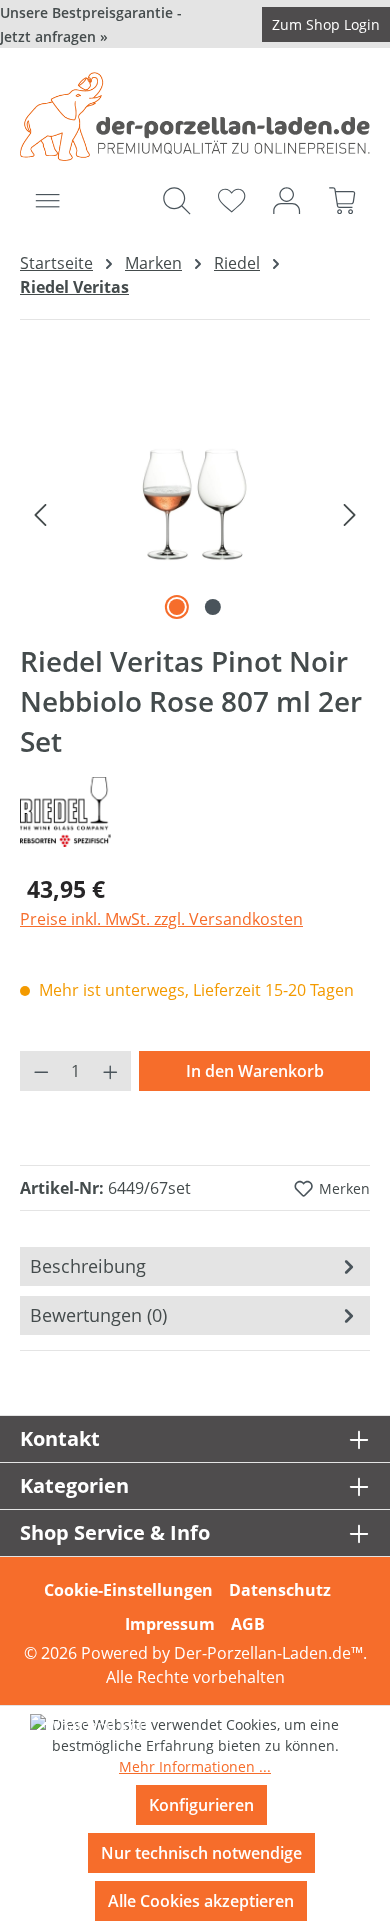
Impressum (170, 1624)
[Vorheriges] (40, 513)
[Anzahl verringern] (41, 1071)
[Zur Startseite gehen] (195, 116)
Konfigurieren (201, 1805)
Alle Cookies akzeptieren (201, 1901)
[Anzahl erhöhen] (111, 1071)
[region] (195, 512)
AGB (248, 1624)
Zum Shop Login (326, 24)
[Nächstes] (350, 513)
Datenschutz (280, 1590)
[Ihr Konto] (286, 200)
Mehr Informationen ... (195, 1766)
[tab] (195, 1266)
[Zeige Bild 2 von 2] (213, 607)
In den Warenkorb (255, 1071)
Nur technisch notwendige (201, 1853)
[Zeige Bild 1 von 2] (177, 607)
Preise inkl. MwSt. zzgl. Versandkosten (161, 919)
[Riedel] (195, 812)
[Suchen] (176, 200)
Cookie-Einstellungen (128, 1590)
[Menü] (47, 200)
